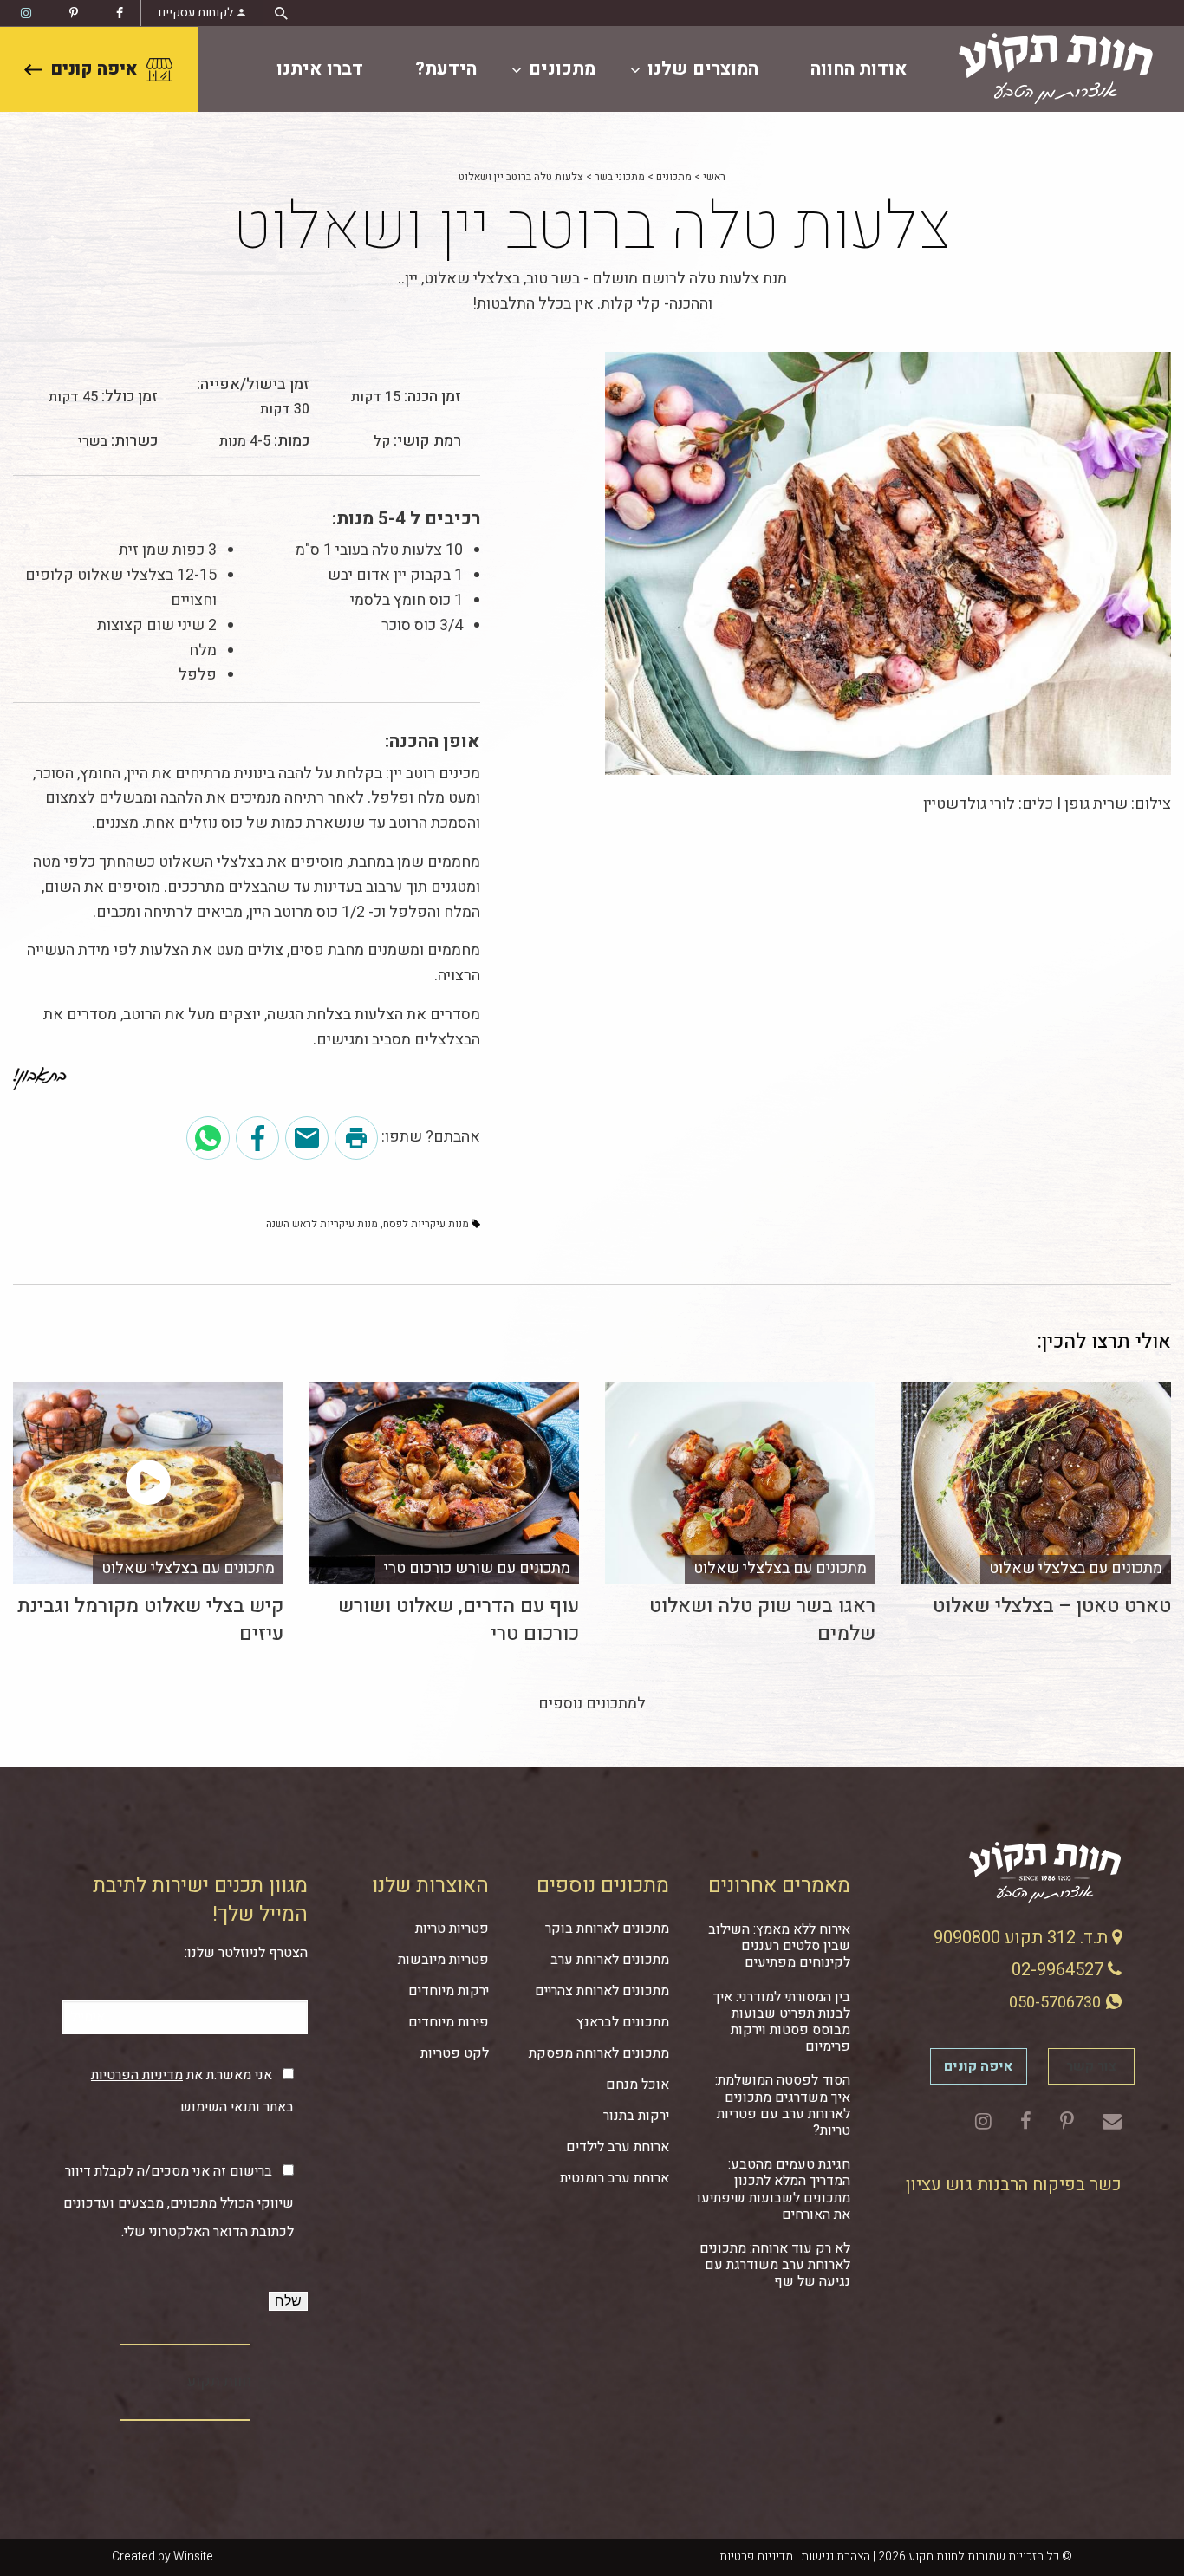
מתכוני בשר (620, 177)
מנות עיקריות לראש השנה (322, 1224)
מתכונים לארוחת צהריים (602, 1991)
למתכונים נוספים (592, 1704)
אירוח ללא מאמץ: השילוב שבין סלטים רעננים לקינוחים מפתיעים (779, 1946)
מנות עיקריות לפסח (426, 1224)
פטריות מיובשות (443, 1960)
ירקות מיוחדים (449, 1991)
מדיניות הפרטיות (137, 2075)
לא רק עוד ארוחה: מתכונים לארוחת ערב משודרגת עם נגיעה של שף (775, 2265)
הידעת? (446, 69)
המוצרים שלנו (703, 69)
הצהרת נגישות (836, 2556)
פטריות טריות (452, 1929)
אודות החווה (859, 69)
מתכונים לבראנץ (623, 2022)
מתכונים (562, 69)
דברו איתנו (320, 69)
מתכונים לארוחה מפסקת (599, 2053)
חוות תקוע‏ (219, 2381)
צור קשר (1091, 2066)
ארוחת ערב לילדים (618, 2147)
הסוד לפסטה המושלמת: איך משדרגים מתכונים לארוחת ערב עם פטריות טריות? (783, 2105)
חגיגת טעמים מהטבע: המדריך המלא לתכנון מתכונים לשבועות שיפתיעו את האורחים (774, 2189)
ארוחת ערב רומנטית (615, 2178)
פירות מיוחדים (449, 2022)
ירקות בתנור (636, 2116)
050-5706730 (1057, 2003)
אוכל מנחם (638, 2085)
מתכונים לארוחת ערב (610, 1960)
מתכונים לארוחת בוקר (607, 1929)
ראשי (714, 177)
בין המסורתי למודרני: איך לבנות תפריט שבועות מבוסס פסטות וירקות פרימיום (782, 2022)
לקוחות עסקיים (196, 13)
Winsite (193, 2556)
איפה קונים (94, 69)
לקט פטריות (455, 2053)
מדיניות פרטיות (756, 2556)
